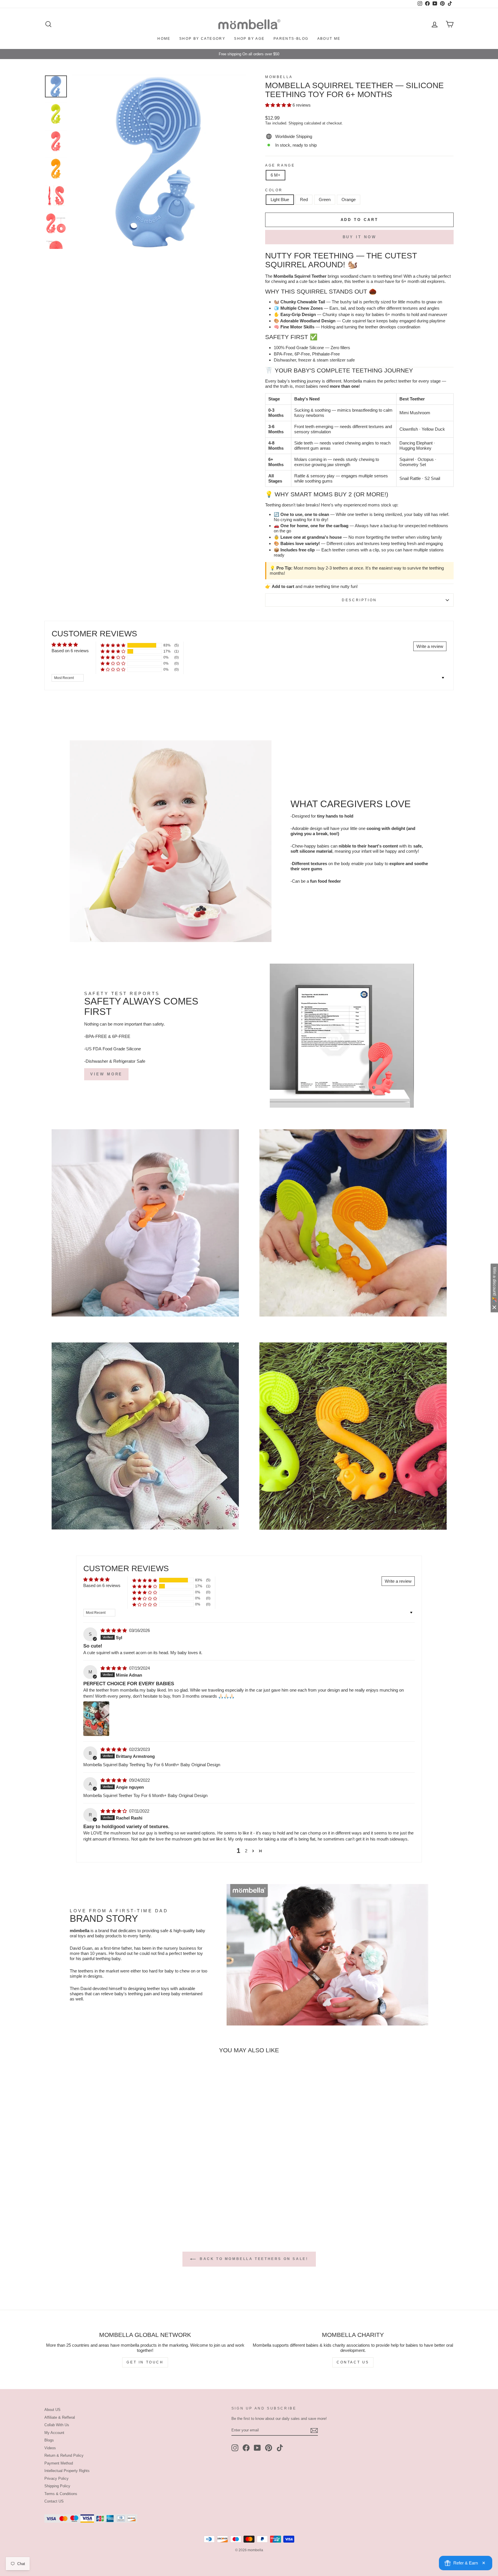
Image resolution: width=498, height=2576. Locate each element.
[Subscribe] (314, 2431)
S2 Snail (432, 478)
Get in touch (145, 2362)
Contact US (54, 2501)
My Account (54, 2433)
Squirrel (407, 459)
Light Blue (280, 199)
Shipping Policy (57, 2486)
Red (304, 199)
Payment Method (59, 2463)
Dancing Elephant (416, 443)
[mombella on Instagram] (235, 2448)
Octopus (426, 459)
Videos (50, 2448)
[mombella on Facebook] (246, 2448)
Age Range (280, 165)
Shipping (296, 123)
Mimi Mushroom (415, 413)
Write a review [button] (430, 646)
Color (274, 190)
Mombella (279, 77)
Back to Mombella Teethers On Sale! (253, 2259)
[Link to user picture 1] (96, 1719)
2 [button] (246, 1851)
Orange (349, 199)
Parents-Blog (291, 39)
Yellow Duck (433, 429)
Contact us (353, 2362)
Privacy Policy (56, 2478)
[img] (114, 1630)
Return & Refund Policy (64, 2455)
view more (106, 1074)
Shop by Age (249, 39)
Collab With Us (57, 2425)
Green (325, 199)
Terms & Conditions (61, 2494)
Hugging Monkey (415, 448)
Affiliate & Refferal (60, 2417)
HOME (164, 39)
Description (359, 600)
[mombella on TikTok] (280, 2448)
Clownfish (409, 429)
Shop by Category (202, 39)
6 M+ (276, 175)
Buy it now (360, 237)
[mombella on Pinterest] (269, 2448)
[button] (279, 105)
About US (52, 2410)
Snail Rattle (410, 478)
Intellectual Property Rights (67, 2471)
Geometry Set (413, 465)
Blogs (49, 2440)
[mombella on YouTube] (257, 2448)
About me (329, 39)
